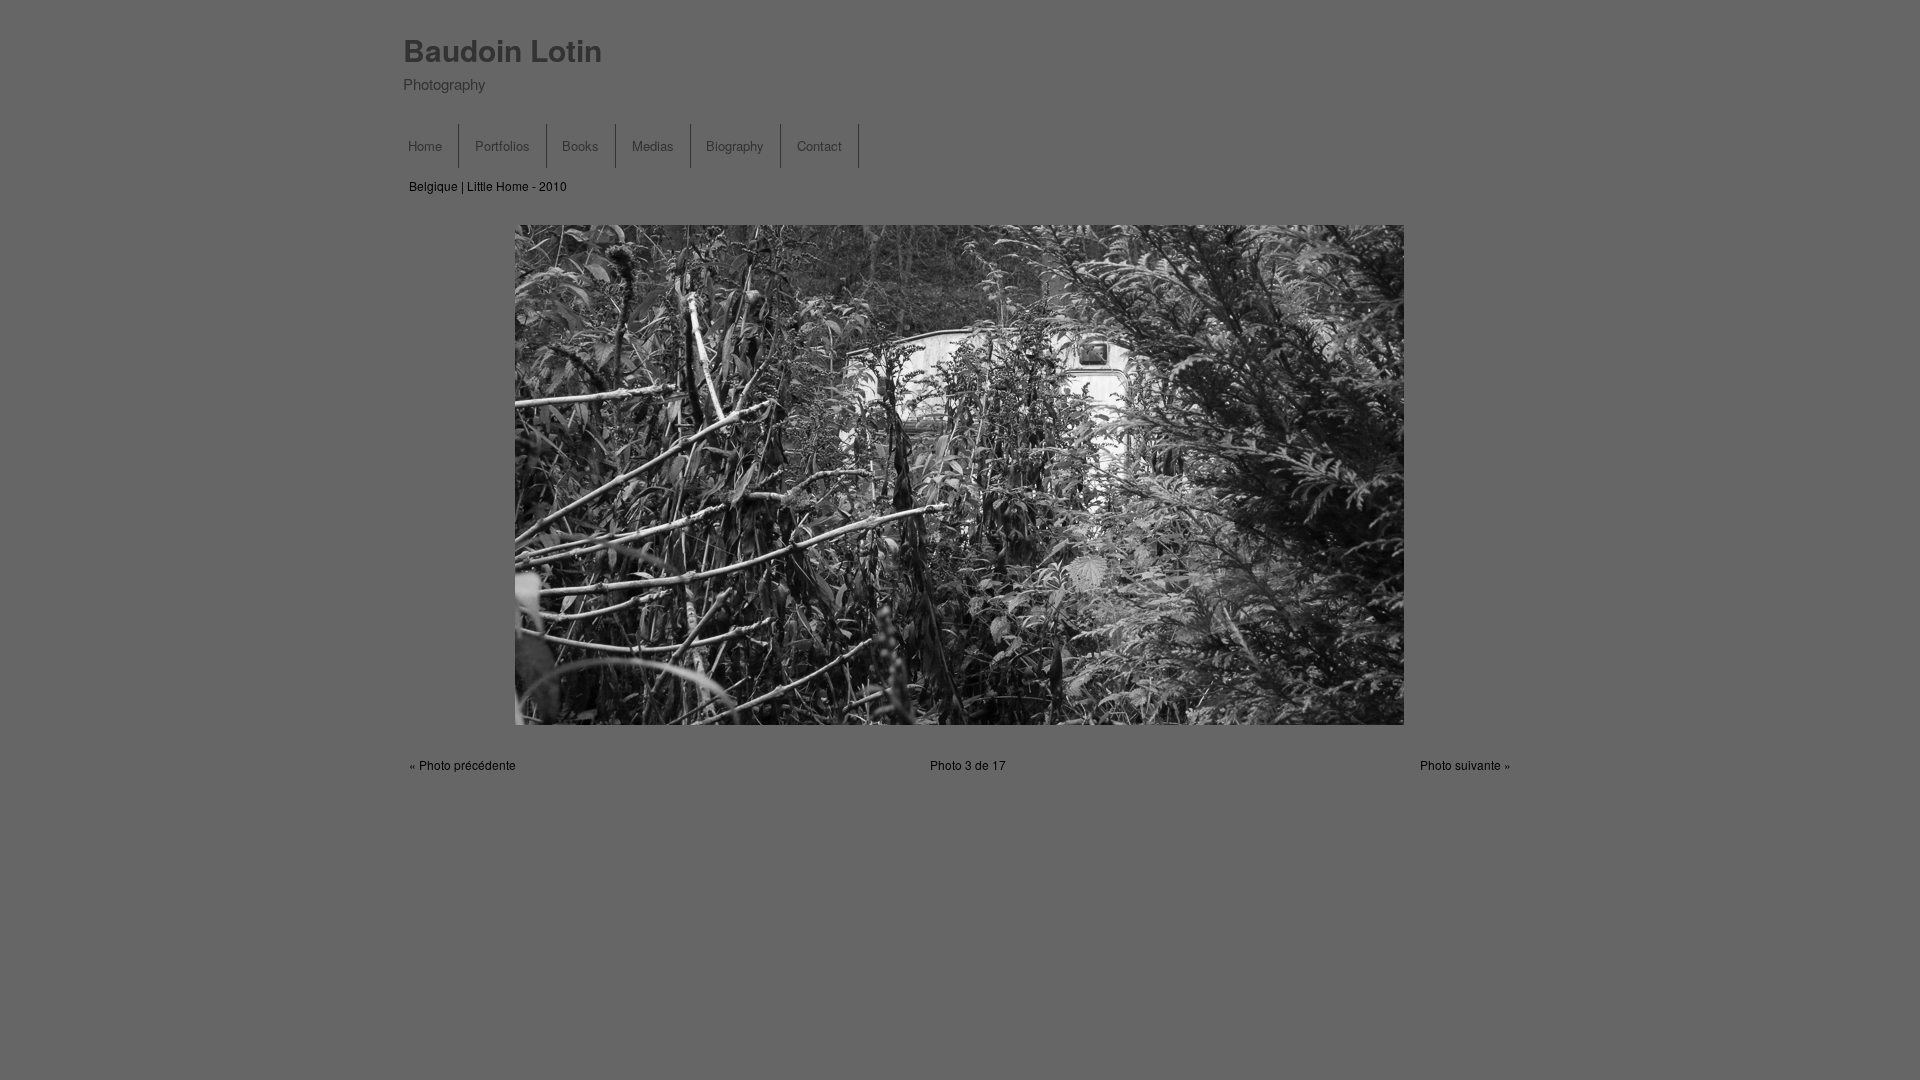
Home (425, 145)
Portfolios (502, 145)
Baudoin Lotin (502, 49)
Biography (735, 145)
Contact (819, 145)
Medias (653, 145)
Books (580, 145)
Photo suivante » (1465, 764)
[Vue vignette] (1502, 187)
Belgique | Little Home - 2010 (488, 185)
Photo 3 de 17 (968, 764)
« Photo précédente (462, 764)
